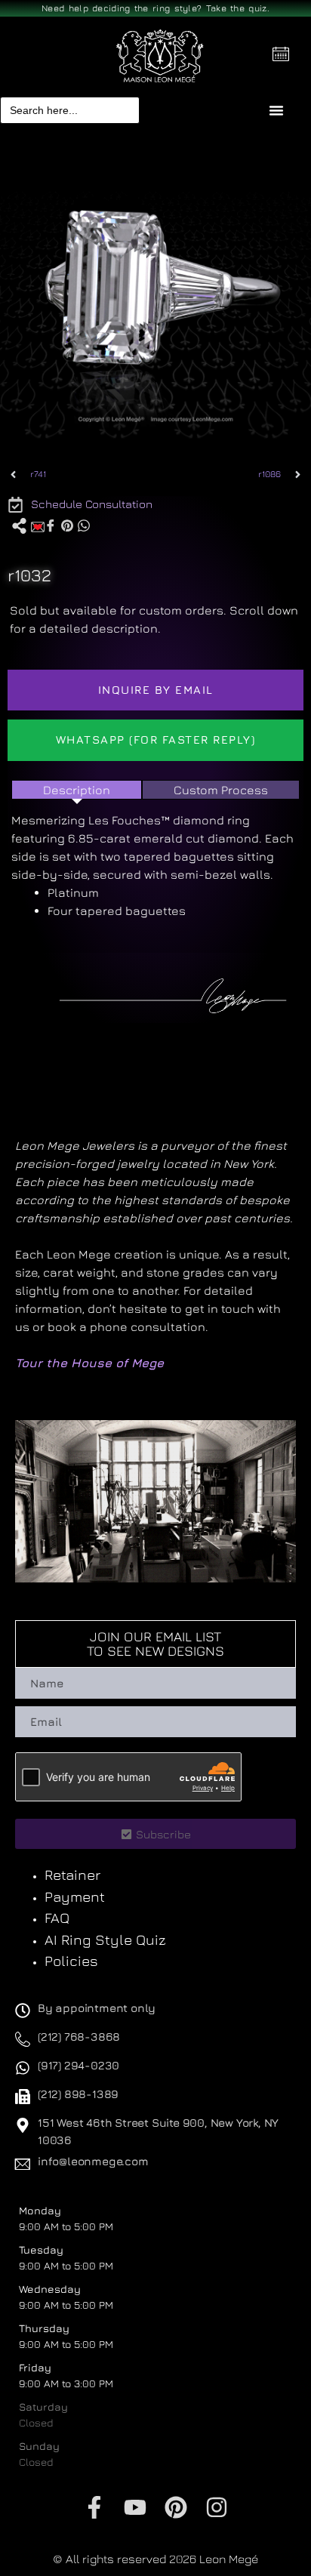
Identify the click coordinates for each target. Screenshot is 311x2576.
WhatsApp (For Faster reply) (156, 740)
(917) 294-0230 (79, 2065)
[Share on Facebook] (51, 525)
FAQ (57, 1918)
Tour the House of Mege (89, 1363)
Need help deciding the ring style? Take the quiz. (155, 8)
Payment (75, 1897)
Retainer (72, 1875)
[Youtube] (135, 2507)
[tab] (77, 790)
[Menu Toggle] (276, 110)
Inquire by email (156, 690)
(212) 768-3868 (79, 2037)
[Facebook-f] (94, 2507)
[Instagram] (217, 2507)
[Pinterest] (176, 2507)
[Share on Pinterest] (67, 525)
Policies (71, 1961)
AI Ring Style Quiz (105, 1940)
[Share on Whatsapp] (84, 525)
